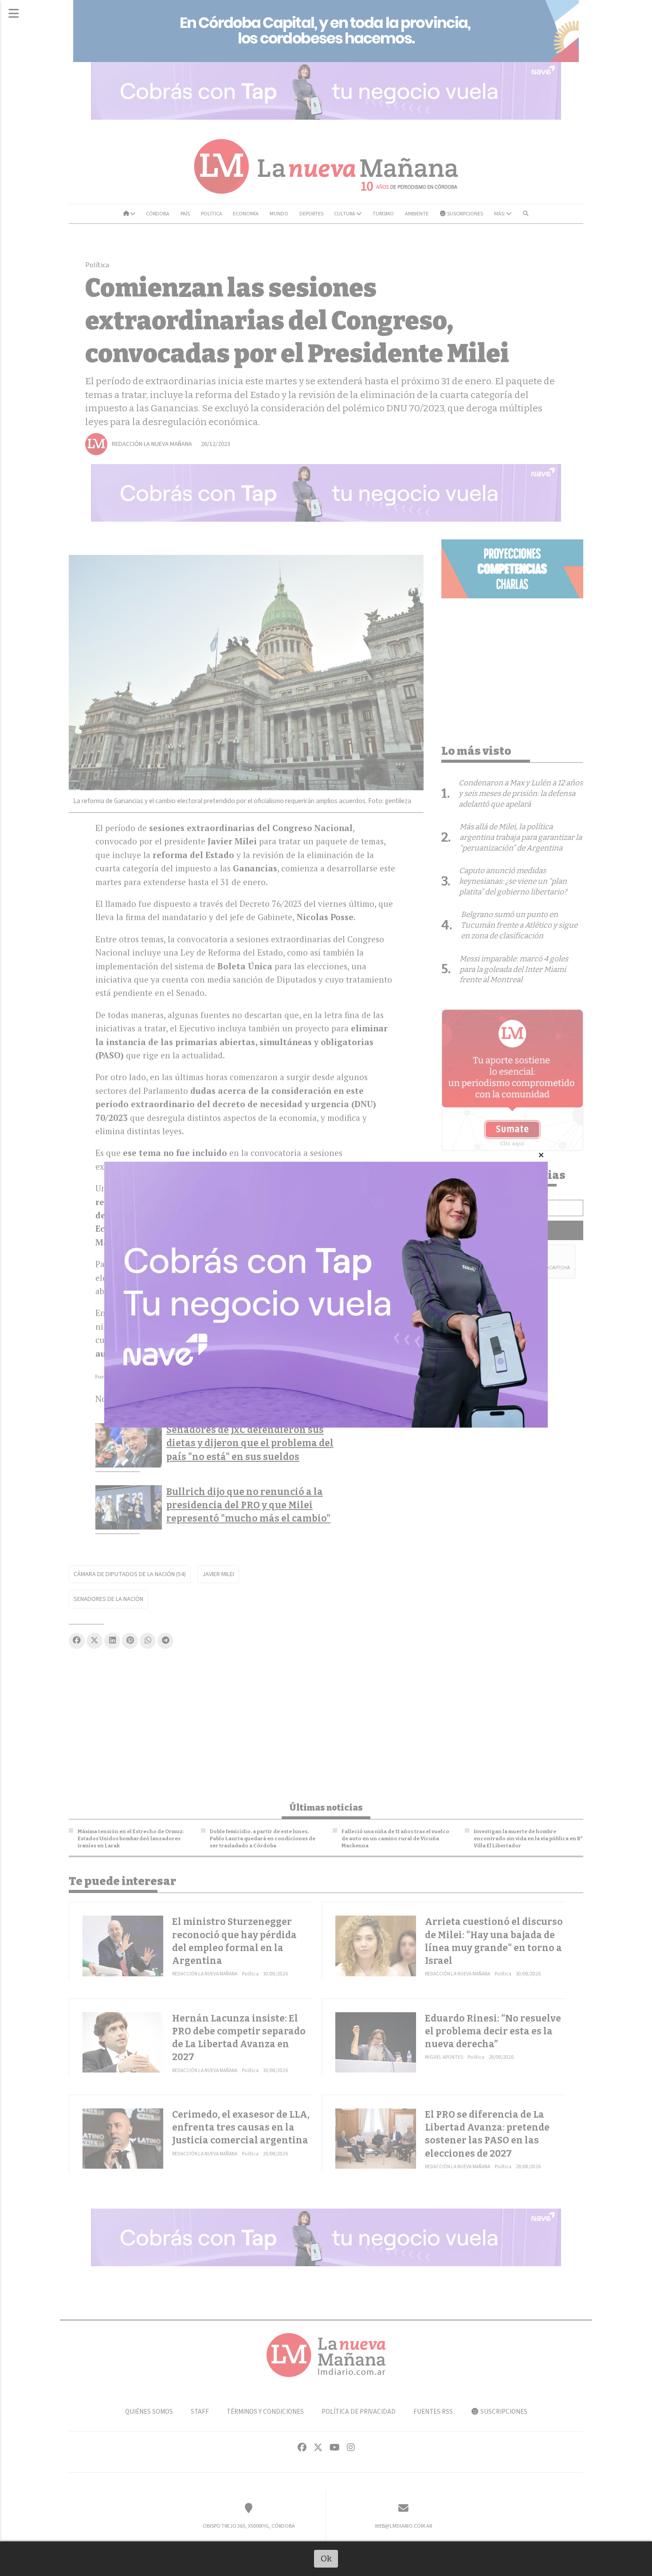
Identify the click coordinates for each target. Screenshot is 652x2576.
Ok (326, 2558)
